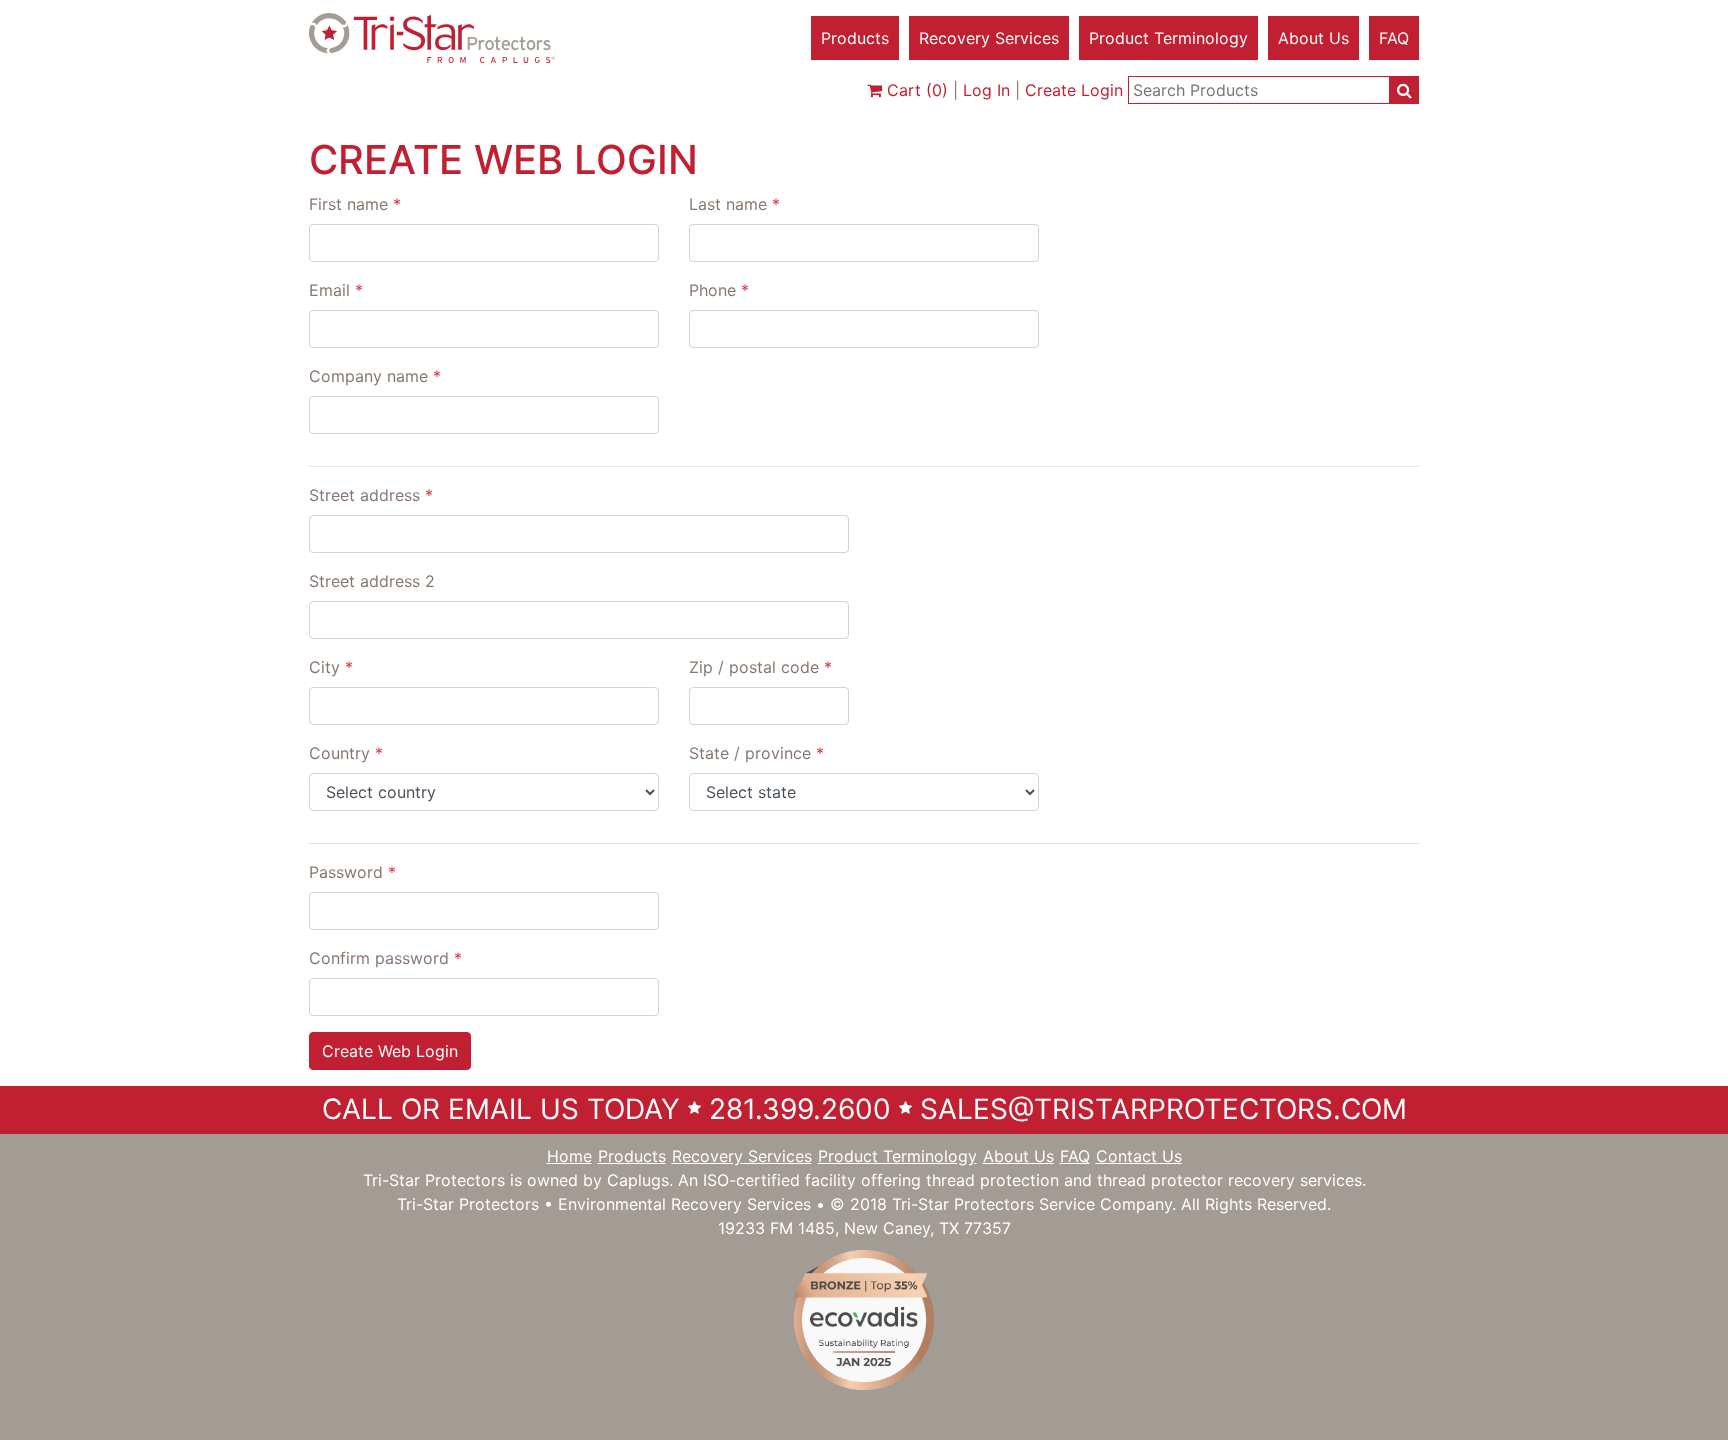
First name (355, 204)
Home (569, 1156)
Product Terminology (1168, 38)
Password (352, 872)
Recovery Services (989, 38)
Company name (375, 376)
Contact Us (1139, 1156)
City (331, 667)
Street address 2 (372, 581)
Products (855, 38)
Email (336, 290)
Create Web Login (390, 1051)
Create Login (1074, 90)
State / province (756, 753)
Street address (371, 495)
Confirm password (385, 958)
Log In (986, 90)
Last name (734, 204)
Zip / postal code (760, 667)
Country (346, 753)
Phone (719, 290)
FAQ (1394, 38)
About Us (1313, 38)
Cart (915, 90)
